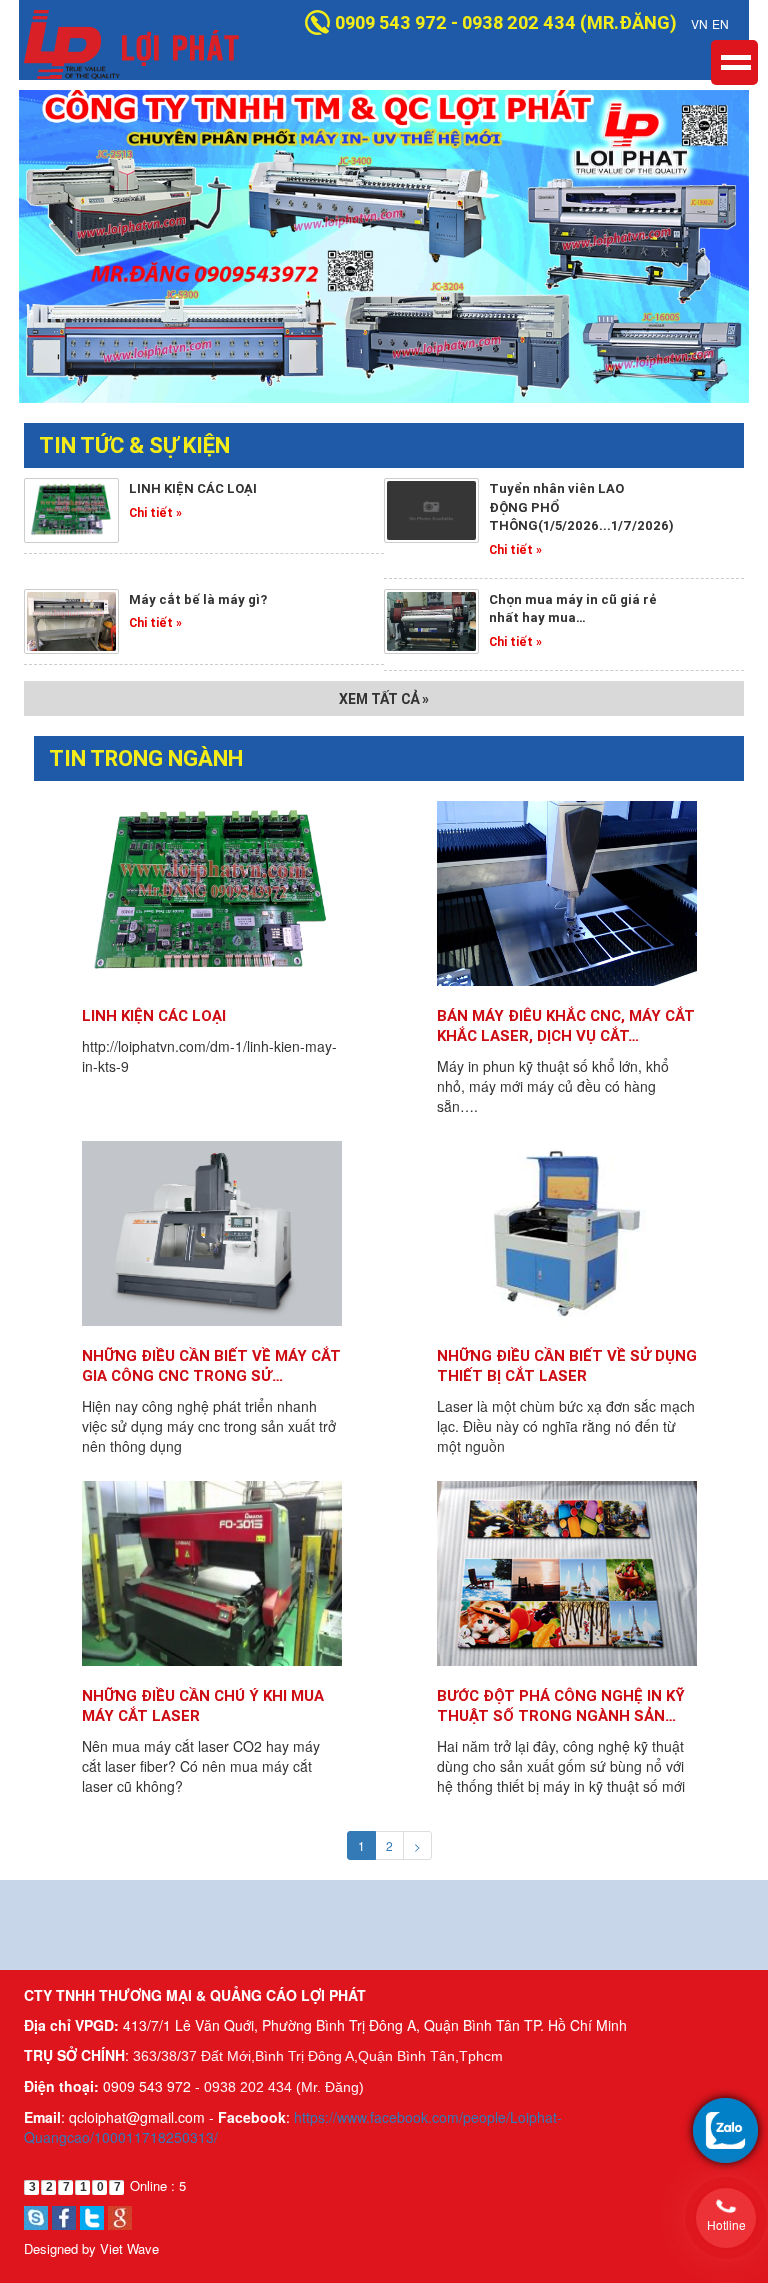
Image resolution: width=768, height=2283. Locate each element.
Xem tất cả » (384, 699)
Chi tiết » (155, 512)
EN (720, 23)
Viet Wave (129, 2248)
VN (699, 23)
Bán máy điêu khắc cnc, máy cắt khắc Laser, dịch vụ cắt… (566, 1025)
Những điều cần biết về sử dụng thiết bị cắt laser (567, 1365)
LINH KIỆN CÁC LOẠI (154, 1015)
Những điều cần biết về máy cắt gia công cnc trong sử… (211, 1365)
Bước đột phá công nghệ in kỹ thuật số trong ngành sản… (561, 1705)
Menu (734, 62)
